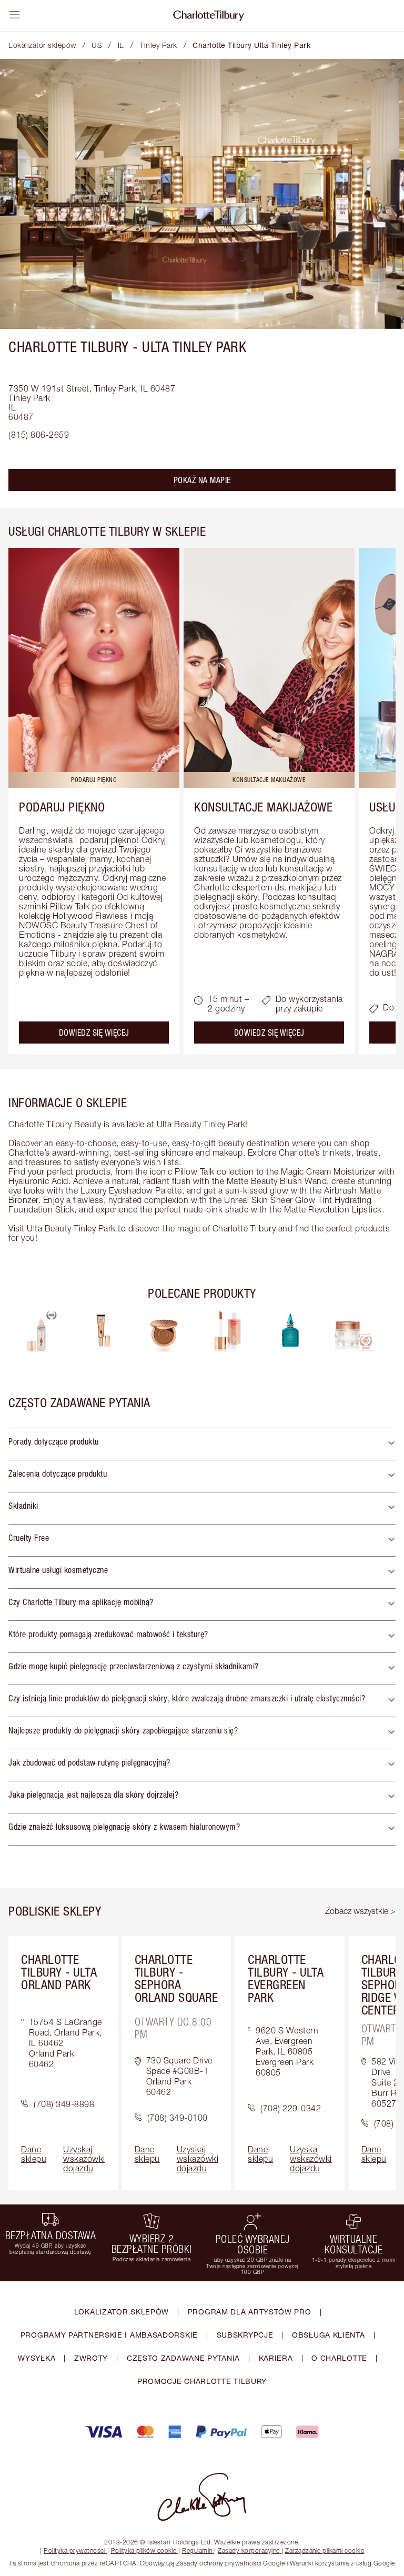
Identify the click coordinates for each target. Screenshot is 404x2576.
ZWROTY (91, 2358)
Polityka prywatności (74, 2550)
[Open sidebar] (15, 15)
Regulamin (197, 2550)
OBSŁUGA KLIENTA (329, 2335)
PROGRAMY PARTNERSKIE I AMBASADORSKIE (109, 2335)
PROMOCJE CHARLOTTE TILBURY (202, 2381)
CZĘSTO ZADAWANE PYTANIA (183, 2358)
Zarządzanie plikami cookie (325, 2550)
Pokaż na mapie (202, 480)
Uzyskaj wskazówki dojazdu (84, 2159)
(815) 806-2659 (39, 435)
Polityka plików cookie (144, 2550)
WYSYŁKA (37, 2358)
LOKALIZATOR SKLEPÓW (122, 2312)
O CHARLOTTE (339, 2358)
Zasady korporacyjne (249, 2550)
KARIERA (276, 2358)
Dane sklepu (34, 2154)
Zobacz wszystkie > (360, 1911)
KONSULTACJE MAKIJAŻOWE (263, 807)
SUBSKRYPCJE (245, 2335)
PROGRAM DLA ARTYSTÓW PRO (250, 2312)
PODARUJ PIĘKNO (62, 807)
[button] (202, 1444)
